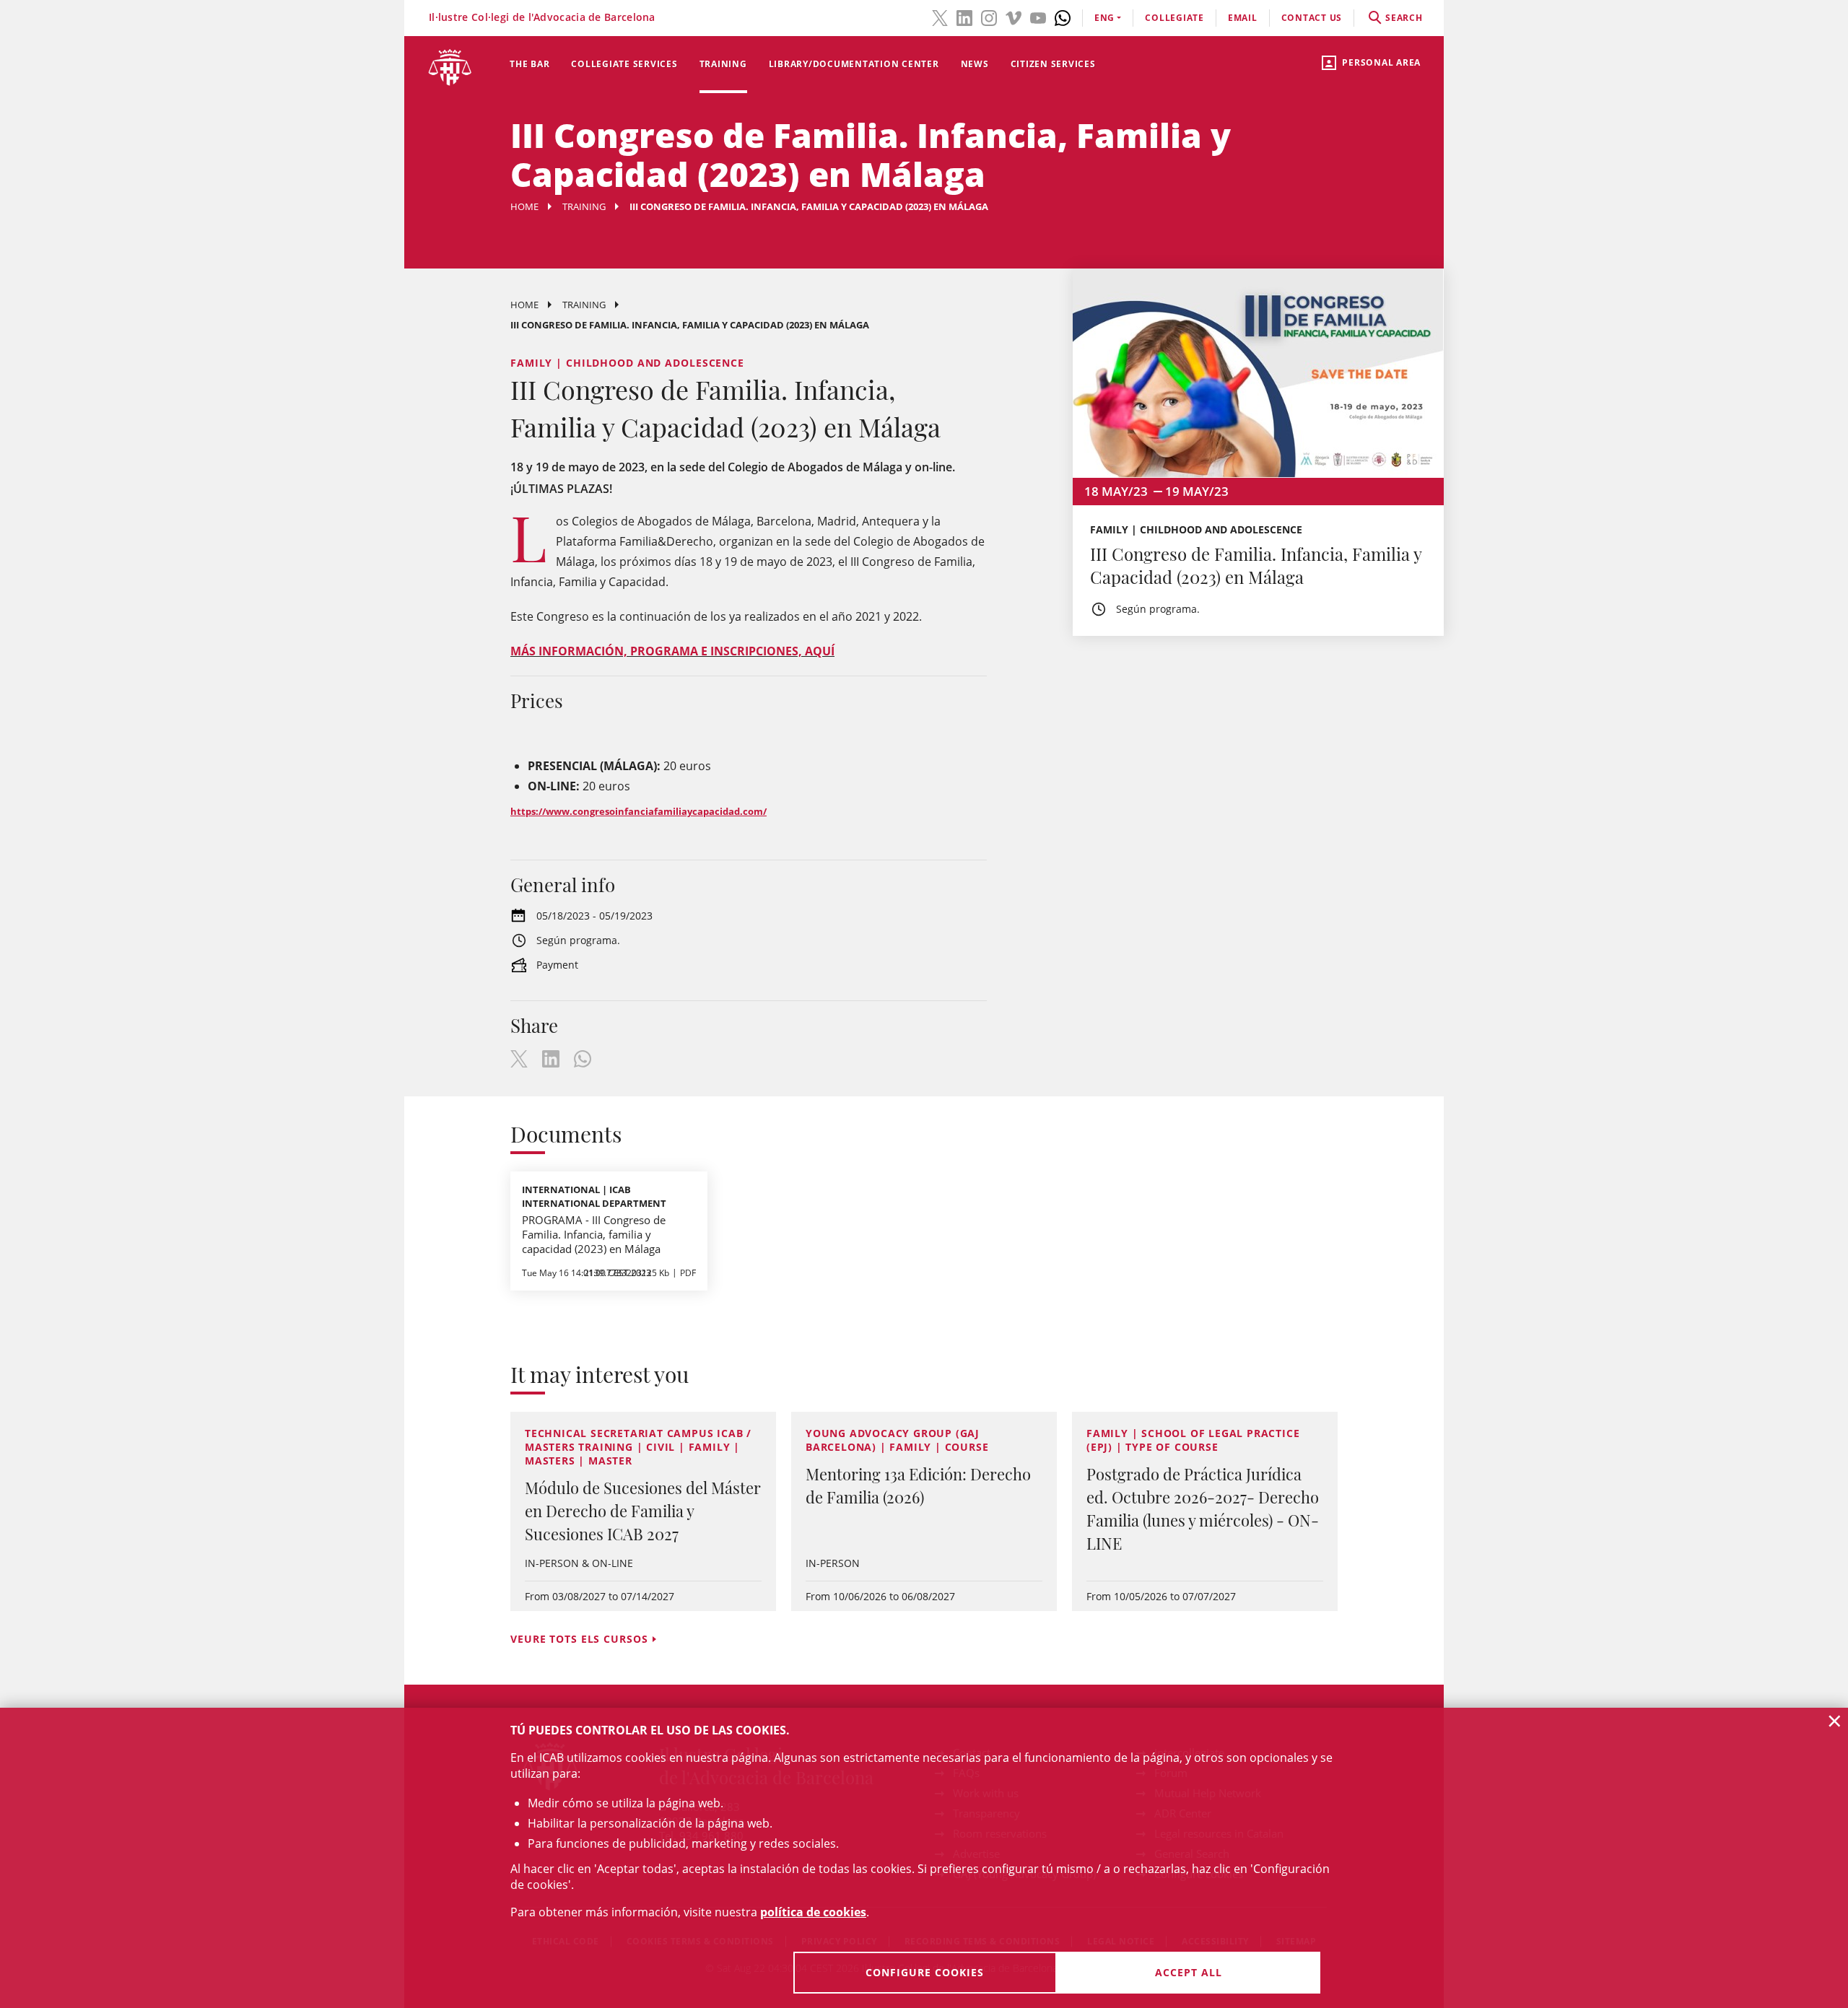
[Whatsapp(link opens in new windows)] (1063, 17)
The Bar (529, 64)
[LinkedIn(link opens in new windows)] (964, 17)
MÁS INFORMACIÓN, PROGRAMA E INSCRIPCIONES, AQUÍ (672, 651)
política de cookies (813, 1912)
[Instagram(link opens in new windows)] (989, 17)
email (1243, 18)
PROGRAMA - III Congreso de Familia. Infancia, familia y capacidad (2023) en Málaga (594, 1234)
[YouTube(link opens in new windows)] (1038, 17)
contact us (1312, 18)
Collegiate (1174, 18)
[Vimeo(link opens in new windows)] (1014, 17)
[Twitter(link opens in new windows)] (940, 17)
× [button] (1835, 1721)
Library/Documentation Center (854, 64)
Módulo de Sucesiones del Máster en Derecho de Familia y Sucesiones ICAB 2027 (643, 1511)
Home (524, 206)
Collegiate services (624, 64)
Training (723, 64)
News (975, 64)
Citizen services (1053, 64)
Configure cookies (925, 1972)
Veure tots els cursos (579, 1639)
